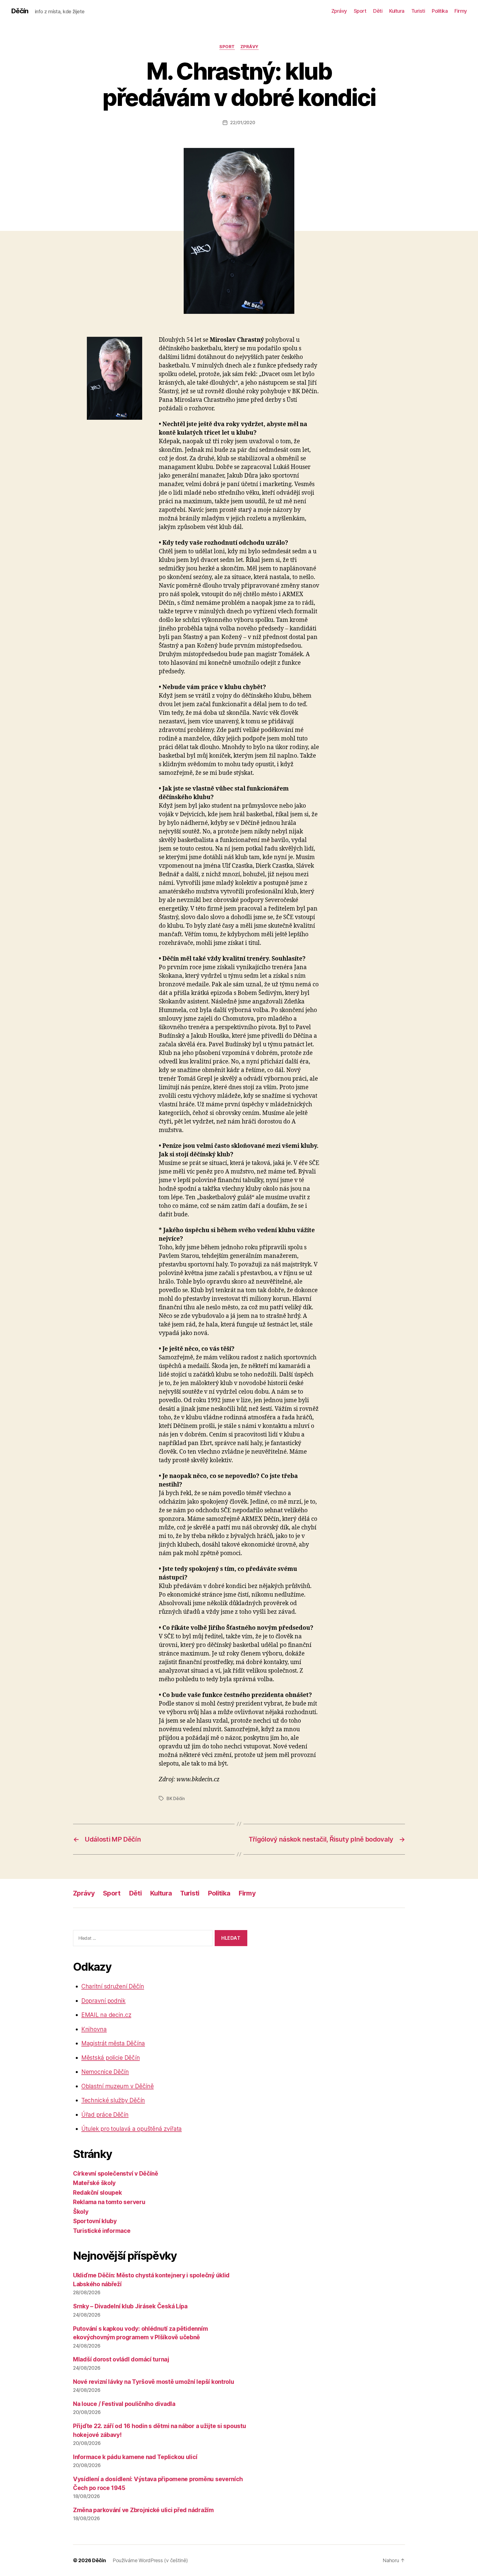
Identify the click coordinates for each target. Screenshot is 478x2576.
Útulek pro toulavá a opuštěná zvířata (132, 2129)
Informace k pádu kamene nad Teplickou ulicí (135, 2457)
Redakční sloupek (98, 2193)
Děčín (20, 11)
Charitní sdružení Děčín (113, 1986)
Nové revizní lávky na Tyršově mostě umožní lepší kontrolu (154, 2382)
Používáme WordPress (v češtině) (150, 2560)
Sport (360, 11)
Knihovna (94, 2029)
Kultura (397, 11)
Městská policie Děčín (111, 2058)
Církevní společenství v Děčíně (116, 2174)
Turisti (418, 11)
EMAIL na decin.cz (106, 2015)
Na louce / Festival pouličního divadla (124, 2404)
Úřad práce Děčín (105, 2115)
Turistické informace (102, 2231)
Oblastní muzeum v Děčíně (118, 2086)
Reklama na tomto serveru (109, 2202)
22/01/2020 (243, 122)
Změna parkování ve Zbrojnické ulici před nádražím (143, 2510)
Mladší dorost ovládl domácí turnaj (121, 2359)
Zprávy (339, 11)
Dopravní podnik (103, 2001)
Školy (81, 2212)
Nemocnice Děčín (105, 2072)
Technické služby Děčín (113, 2100)
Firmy (461, 11)
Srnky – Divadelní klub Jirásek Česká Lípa (130, 2306)
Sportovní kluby (95, 2221)
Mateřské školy (94, 2183)
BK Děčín (176, 1798)
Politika (440, 11)
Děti (378, 11)
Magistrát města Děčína (113, 2043)
